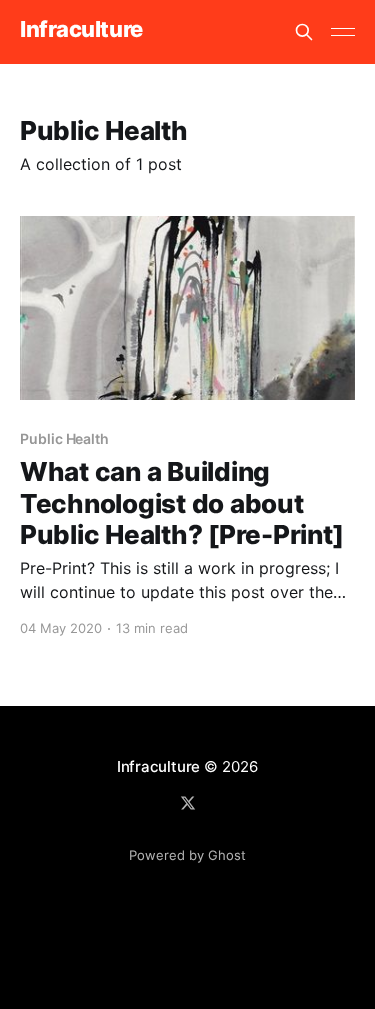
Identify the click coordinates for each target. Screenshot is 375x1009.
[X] (188, 803)
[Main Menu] (343, 32)
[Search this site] (304, 32)
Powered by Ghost (187, 855)
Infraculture (81, 29)
